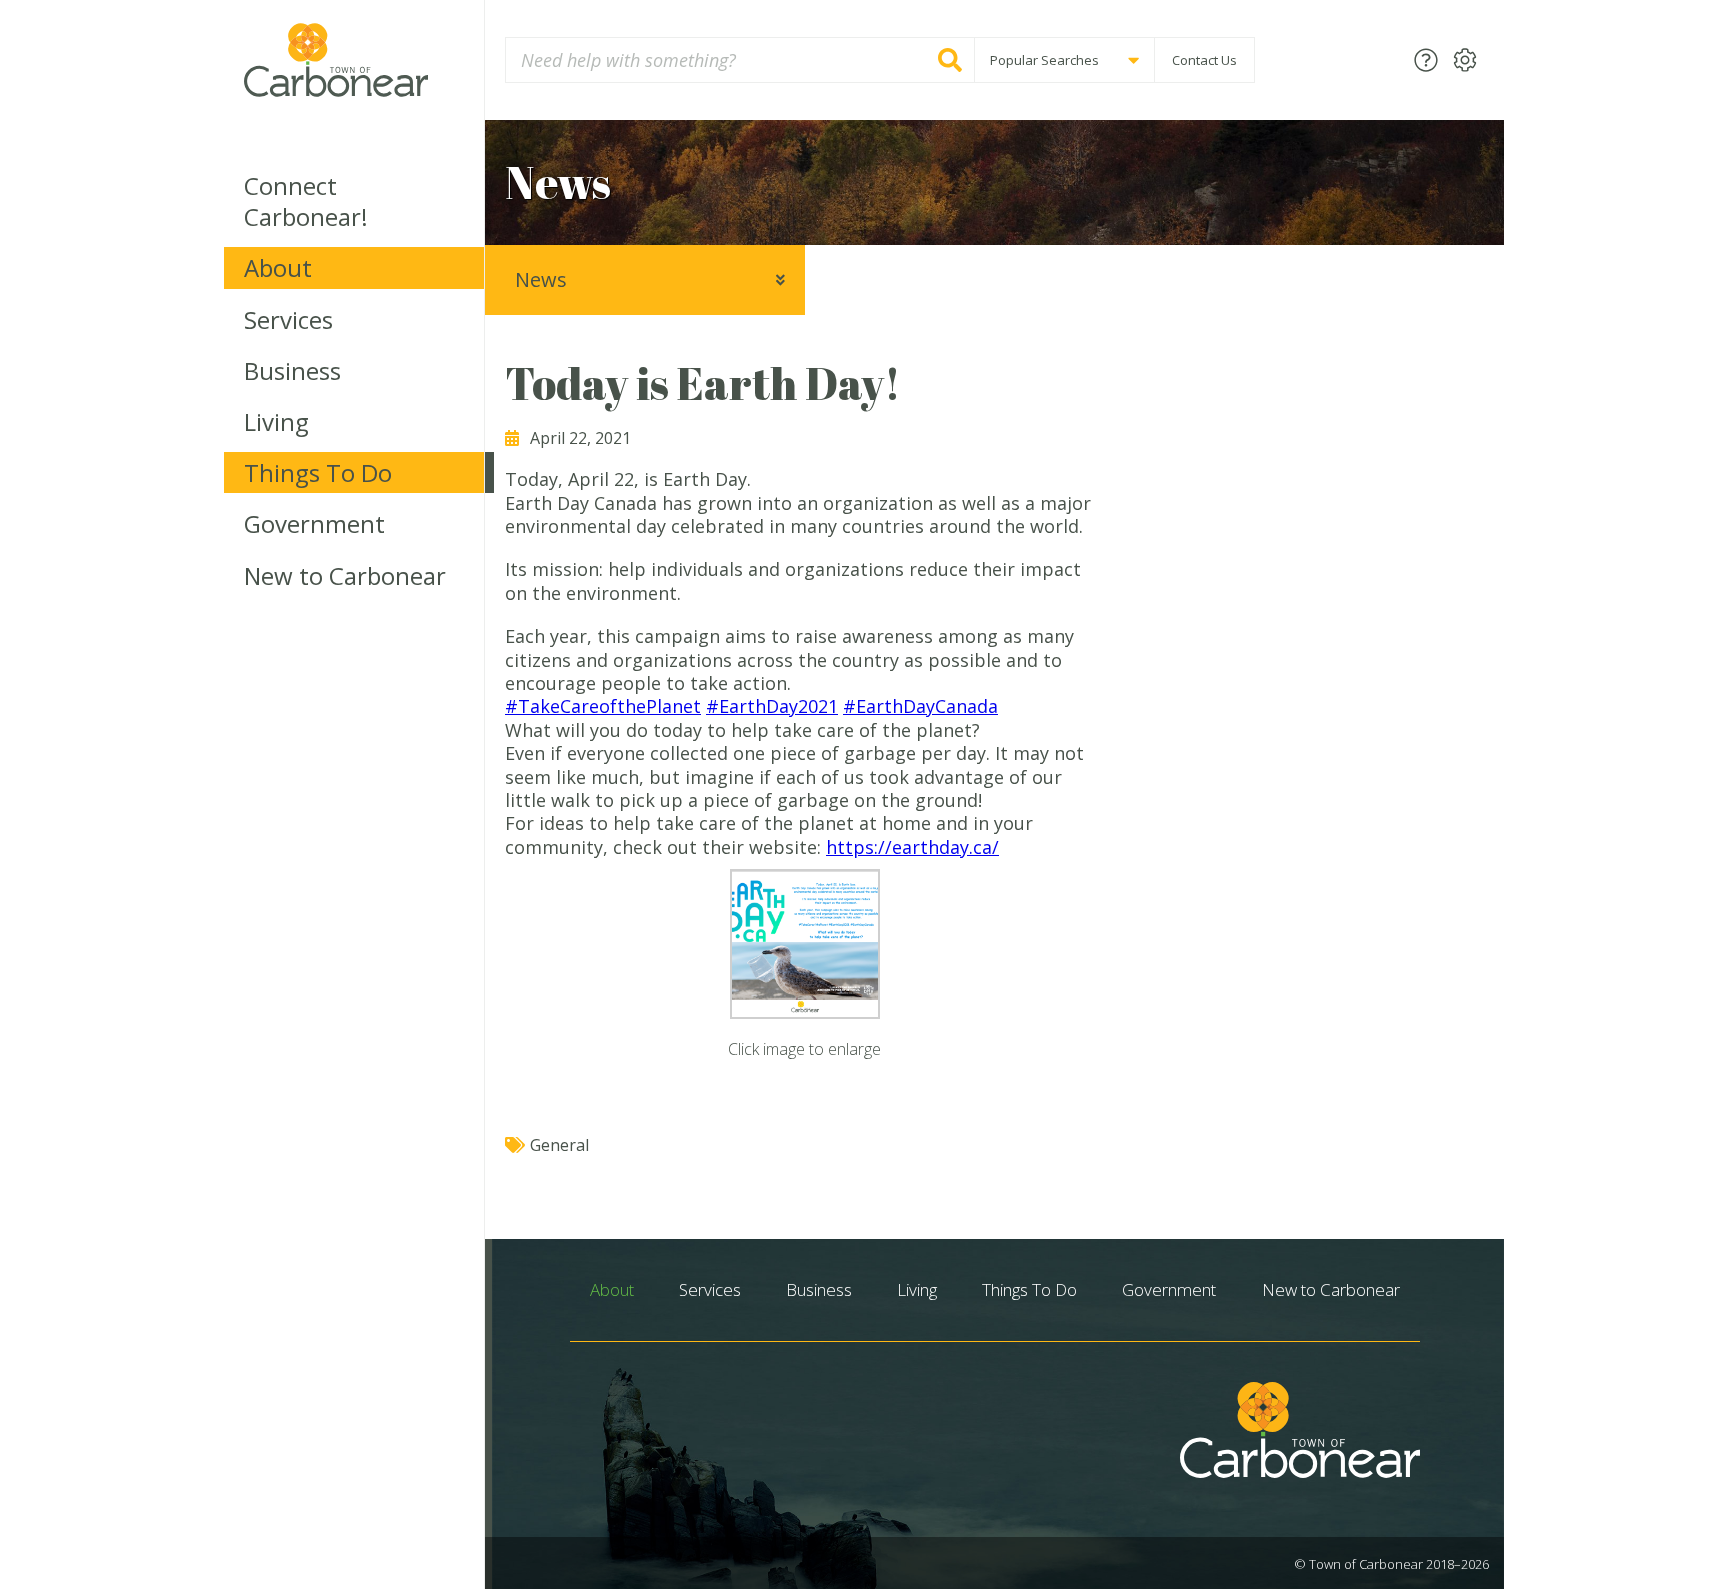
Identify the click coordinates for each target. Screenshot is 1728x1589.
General (559, 1145)
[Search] (950, 60)
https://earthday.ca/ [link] (912, 847)
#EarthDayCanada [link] (920, 706)
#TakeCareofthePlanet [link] (603, 706)
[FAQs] (1426, 59)
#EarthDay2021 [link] (772, 706)
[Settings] (1465, 59)
